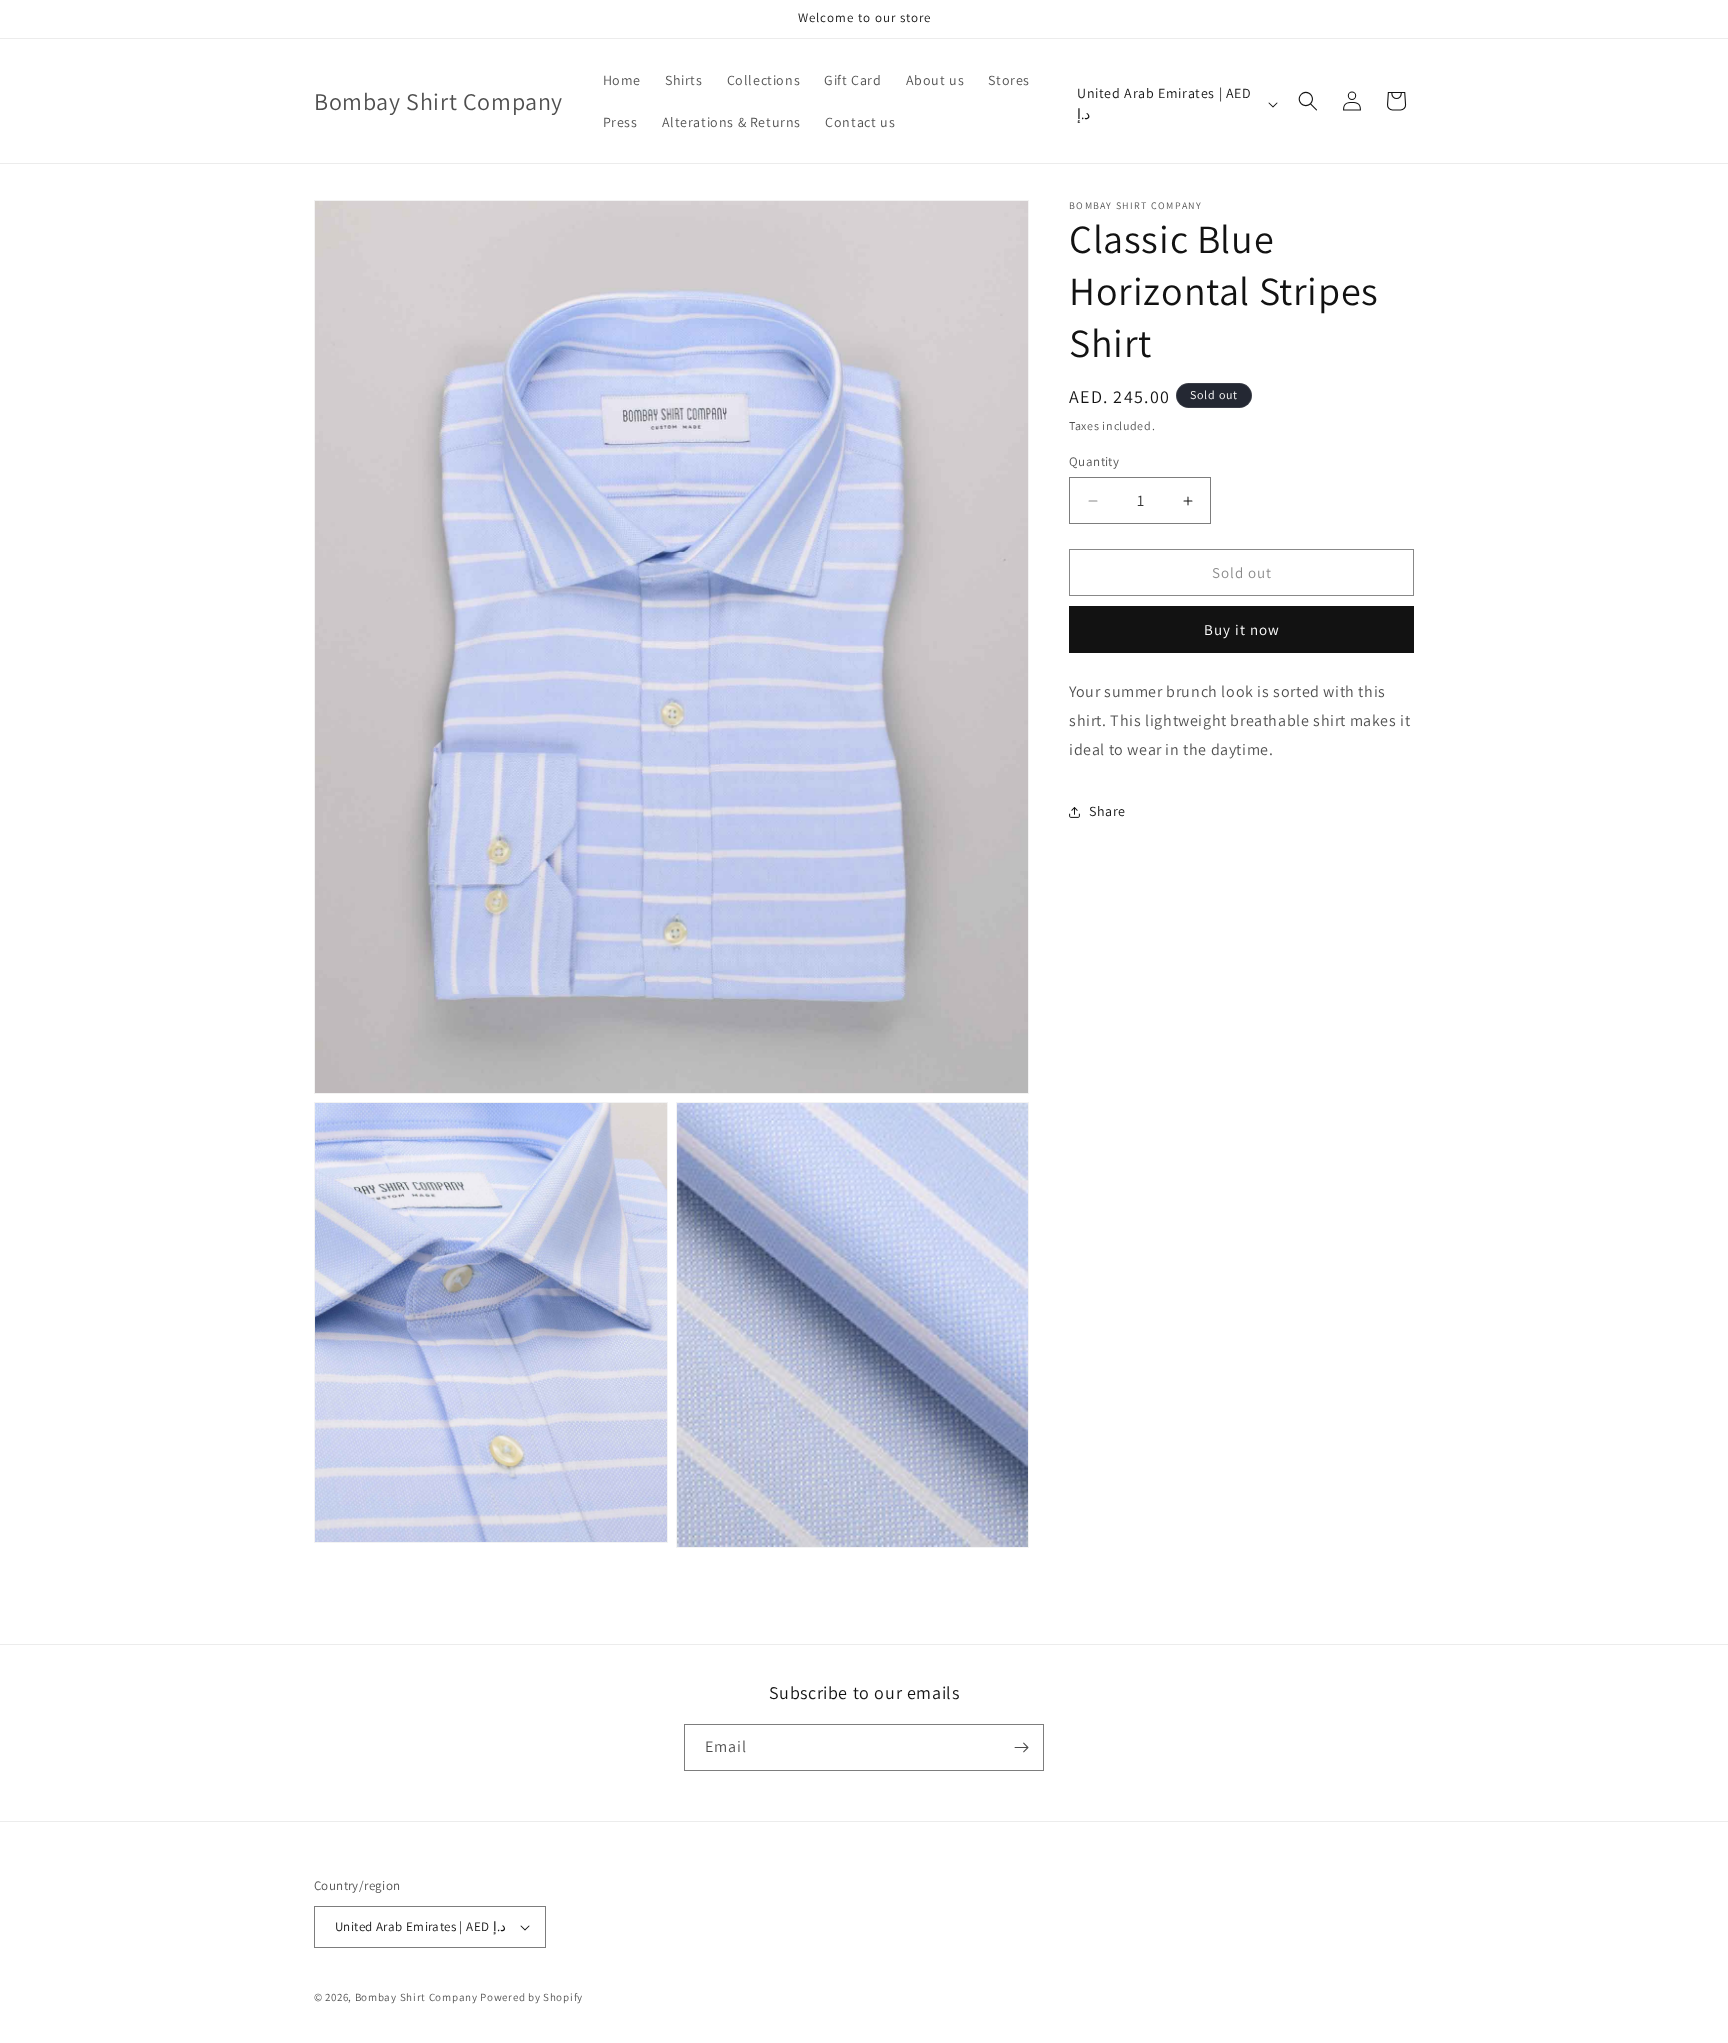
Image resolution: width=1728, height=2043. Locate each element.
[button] (1308, 101)
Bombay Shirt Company (416, 1997)
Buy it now (1242, 629)
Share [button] (1107, 811)
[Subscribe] (1021, 1747)
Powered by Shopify (531, 1997)
